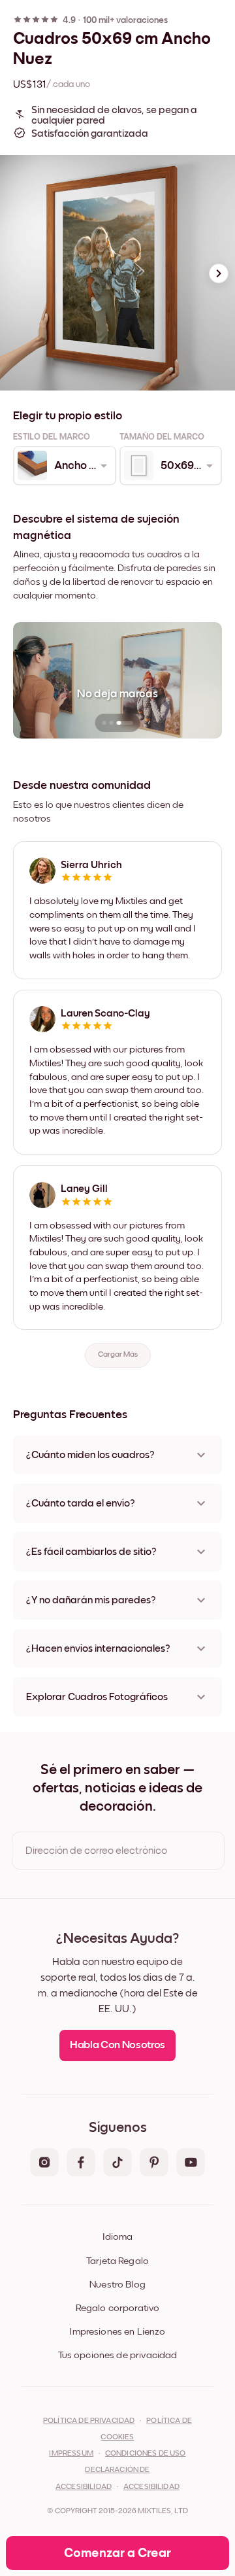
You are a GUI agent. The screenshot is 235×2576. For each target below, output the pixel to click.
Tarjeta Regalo (117, 2261)
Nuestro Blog (117, 2285)
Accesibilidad (151, 2487)
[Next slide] (219, 273)
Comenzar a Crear (117, 2553)
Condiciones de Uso (146, 2454)
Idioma (117, 2237)
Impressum (71, 2454)
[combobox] (64, 466)
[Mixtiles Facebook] (81, 2163)
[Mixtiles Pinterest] (154, 2163)
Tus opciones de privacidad (118, 2355)
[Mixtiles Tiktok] (117, 2163)
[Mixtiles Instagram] (44, 2163)
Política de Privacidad (89, 2421)
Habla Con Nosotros (117, 2045)
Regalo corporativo (118, 2308)
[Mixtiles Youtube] (191, 2163)
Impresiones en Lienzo (117, 2332)
